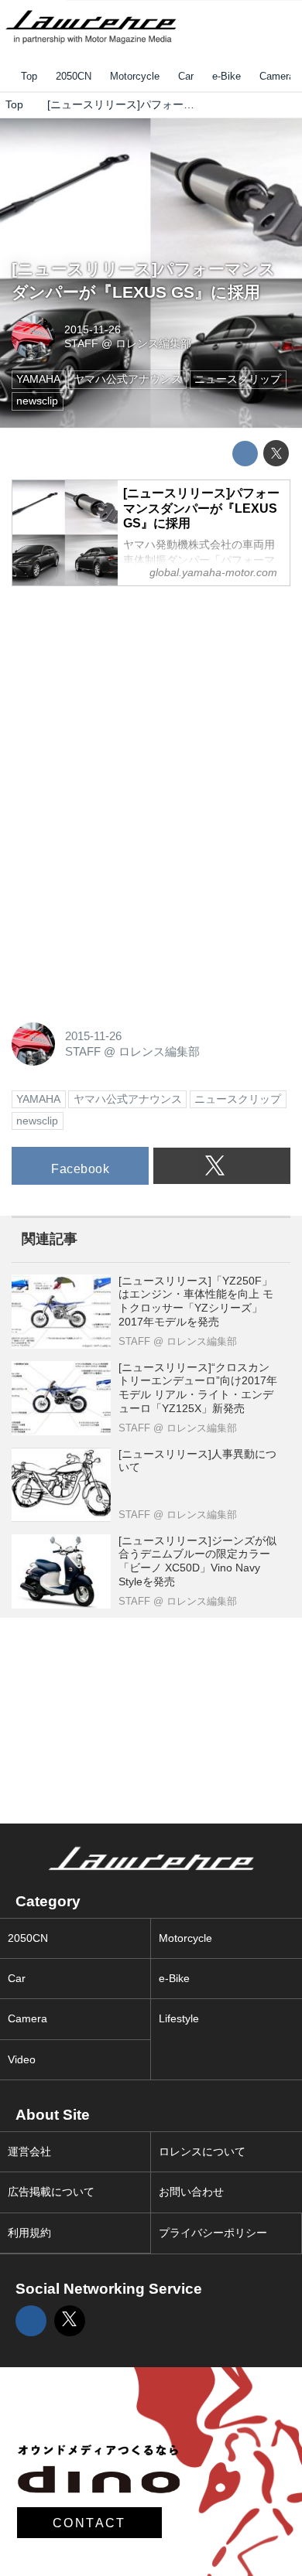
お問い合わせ (191, 2192)
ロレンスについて (202, 2152)
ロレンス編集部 (153, 344)
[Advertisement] (128, 696)
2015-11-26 (93, 330)
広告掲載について (51, 2192)
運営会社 (29, 2152)
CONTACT (89, 2523)
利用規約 (29, 2233)
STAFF (81, 344)
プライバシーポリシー (213, 2233)
